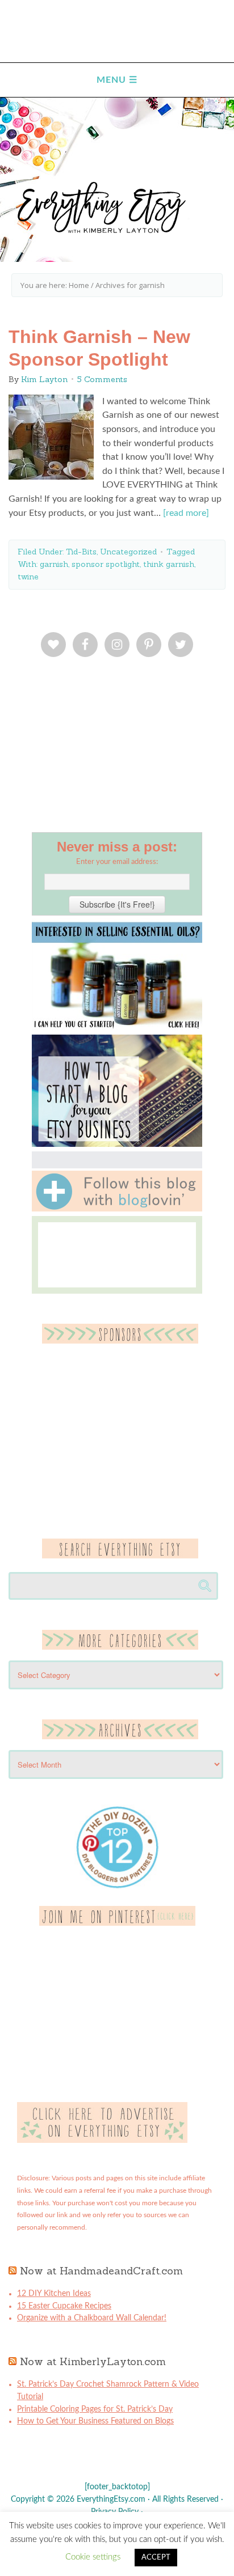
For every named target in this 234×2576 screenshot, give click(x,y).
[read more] (186, 513)
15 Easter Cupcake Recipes (64, 2306)
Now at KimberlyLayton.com (93, 2361)
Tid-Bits (81, 552)
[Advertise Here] (102, 2141)
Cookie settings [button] (93, 2557)
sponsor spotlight (106, 564)
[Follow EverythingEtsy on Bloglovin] (117, 1209)
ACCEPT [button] (156, 2558)
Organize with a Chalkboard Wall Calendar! (92, 2318)
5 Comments (102, 379)
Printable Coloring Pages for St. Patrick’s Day (95, 2409)
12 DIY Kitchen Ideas (54, 2294)
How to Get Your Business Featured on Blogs (95, 2421)
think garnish (169, 564)
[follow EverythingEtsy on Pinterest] (117, 1923)
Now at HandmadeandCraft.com (101, 2271)
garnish (54, 564)
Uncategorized (128, 552)
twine (28, 577)
